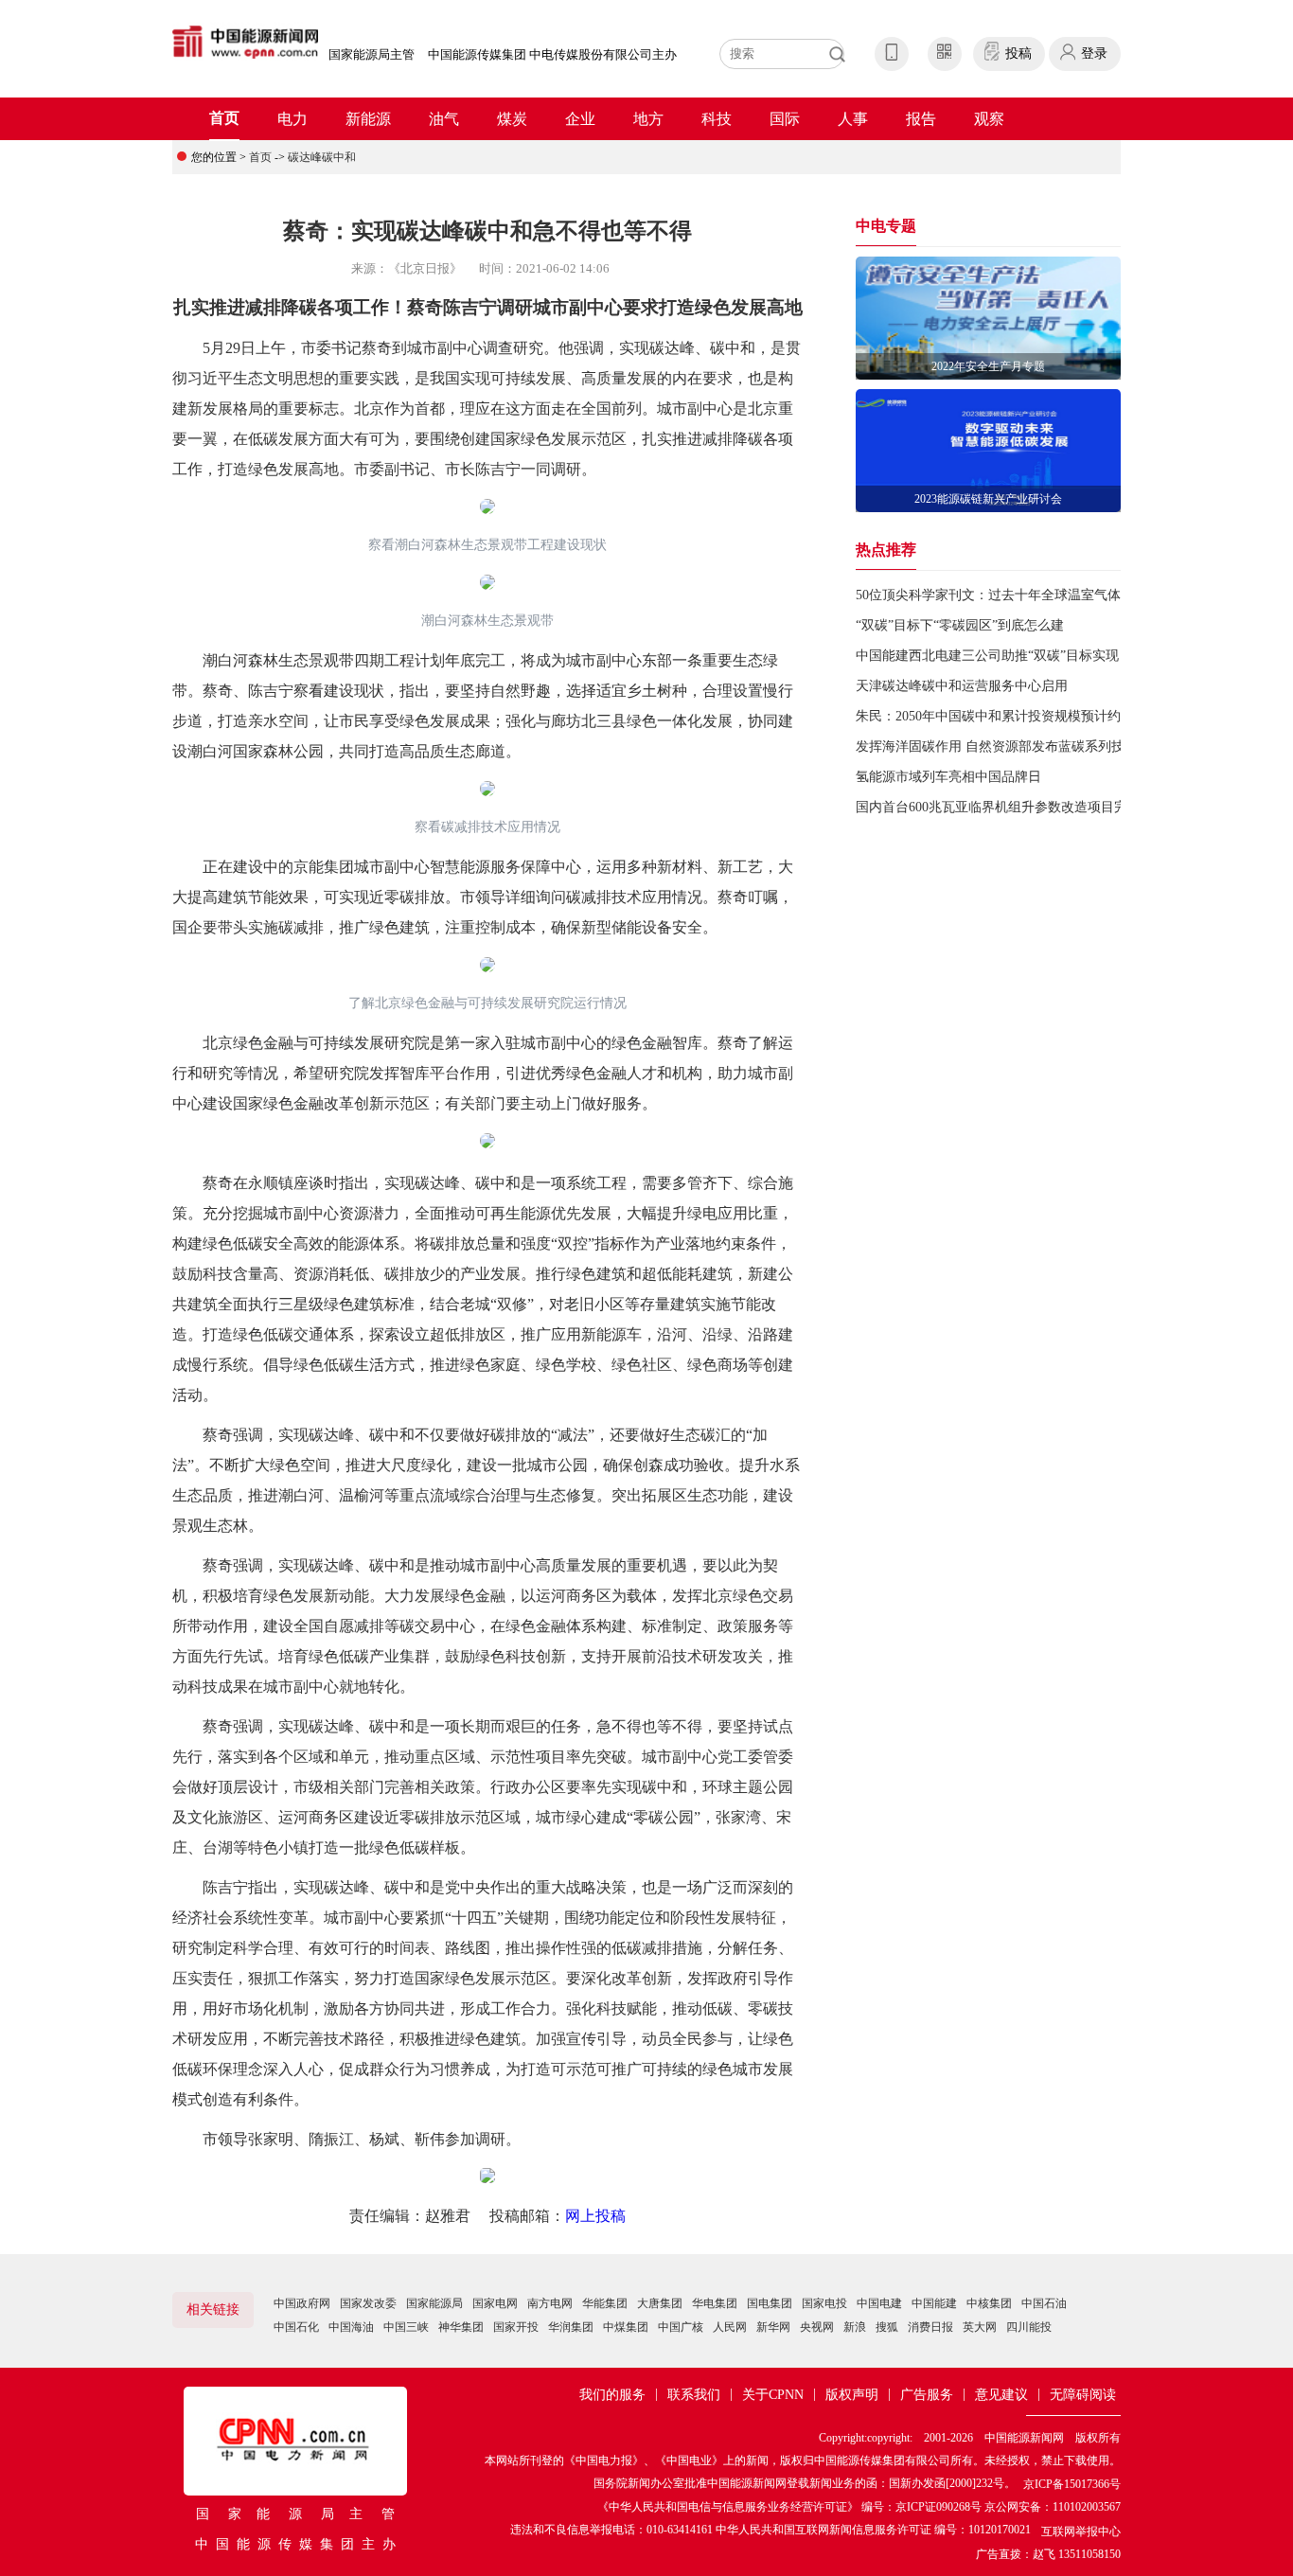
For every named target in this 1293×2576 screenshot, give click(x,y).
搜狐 (887, 2327)
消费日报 (930, 2327)
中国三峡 (406, 2327)
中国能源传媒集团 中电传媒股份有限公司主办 (552, 54)
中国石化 (296, 2327)
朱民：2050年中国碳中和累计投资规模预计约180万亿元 (1018, 716)
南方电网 (550, 2303)
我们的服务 (612, 2395)
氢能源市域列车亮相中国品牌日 (948, 777)
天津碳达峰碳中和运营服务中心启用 (962, 686)
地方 (648, 119)
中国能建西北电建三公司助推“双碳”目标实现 (987, 656)
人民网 (730, 2327)
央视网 (817, 2327)
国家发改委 (368, 2303)
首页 (224, 118)
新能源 (368, 119)
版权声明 (852, 2395)
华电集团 (715, 2303)
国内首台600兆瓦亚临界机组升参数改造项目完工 (998, 807)
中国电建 (879, 2303)
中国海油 (351, 2327)
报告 (921, 119)
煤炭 (512, 119)
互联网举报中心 (1081, 2532)
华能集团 (605, 2303)
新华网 (773, 2327)
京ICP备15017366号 (1072, 2484)
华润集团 (571, 2327)
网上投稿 (595, 2216)
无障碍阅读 (1083, 2395)
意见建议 (1001, 2395)
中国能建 (934, 2303)
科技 (717, 119)
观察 (989, 119)
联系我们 (694, 2395)
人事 (853, 119)
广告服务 (927, 2395)
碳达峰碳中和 (322, 157)
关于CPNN (773, 2395)
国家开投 (516, 2327)
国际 (785, 119)
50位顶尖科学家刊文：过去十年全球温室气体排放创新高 (1021, 595)
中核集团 (989, 2303)
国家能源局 (434, 2303)
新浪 (855, 2327)
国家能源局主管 (372, 54)
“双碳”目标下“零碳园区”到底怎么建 (960, 625)
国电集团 (770, 2303)
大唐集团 (660, 2303)
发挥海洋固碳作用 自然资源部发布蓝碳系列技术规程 (1010, 746)
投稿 (1018, 53)
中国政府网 (302, 2303)
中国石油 (1044, 2303)
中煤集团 (626, 2327)
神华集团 (461, 2327)
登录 (1094, 53)
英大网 (980, 2327)
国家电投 (824, 2303)
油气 (444, 119)
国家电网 (495, 2303)
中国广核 (681, 2327)
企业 (580, 119)
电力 (292, 119)
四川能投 (1029, 2327)
